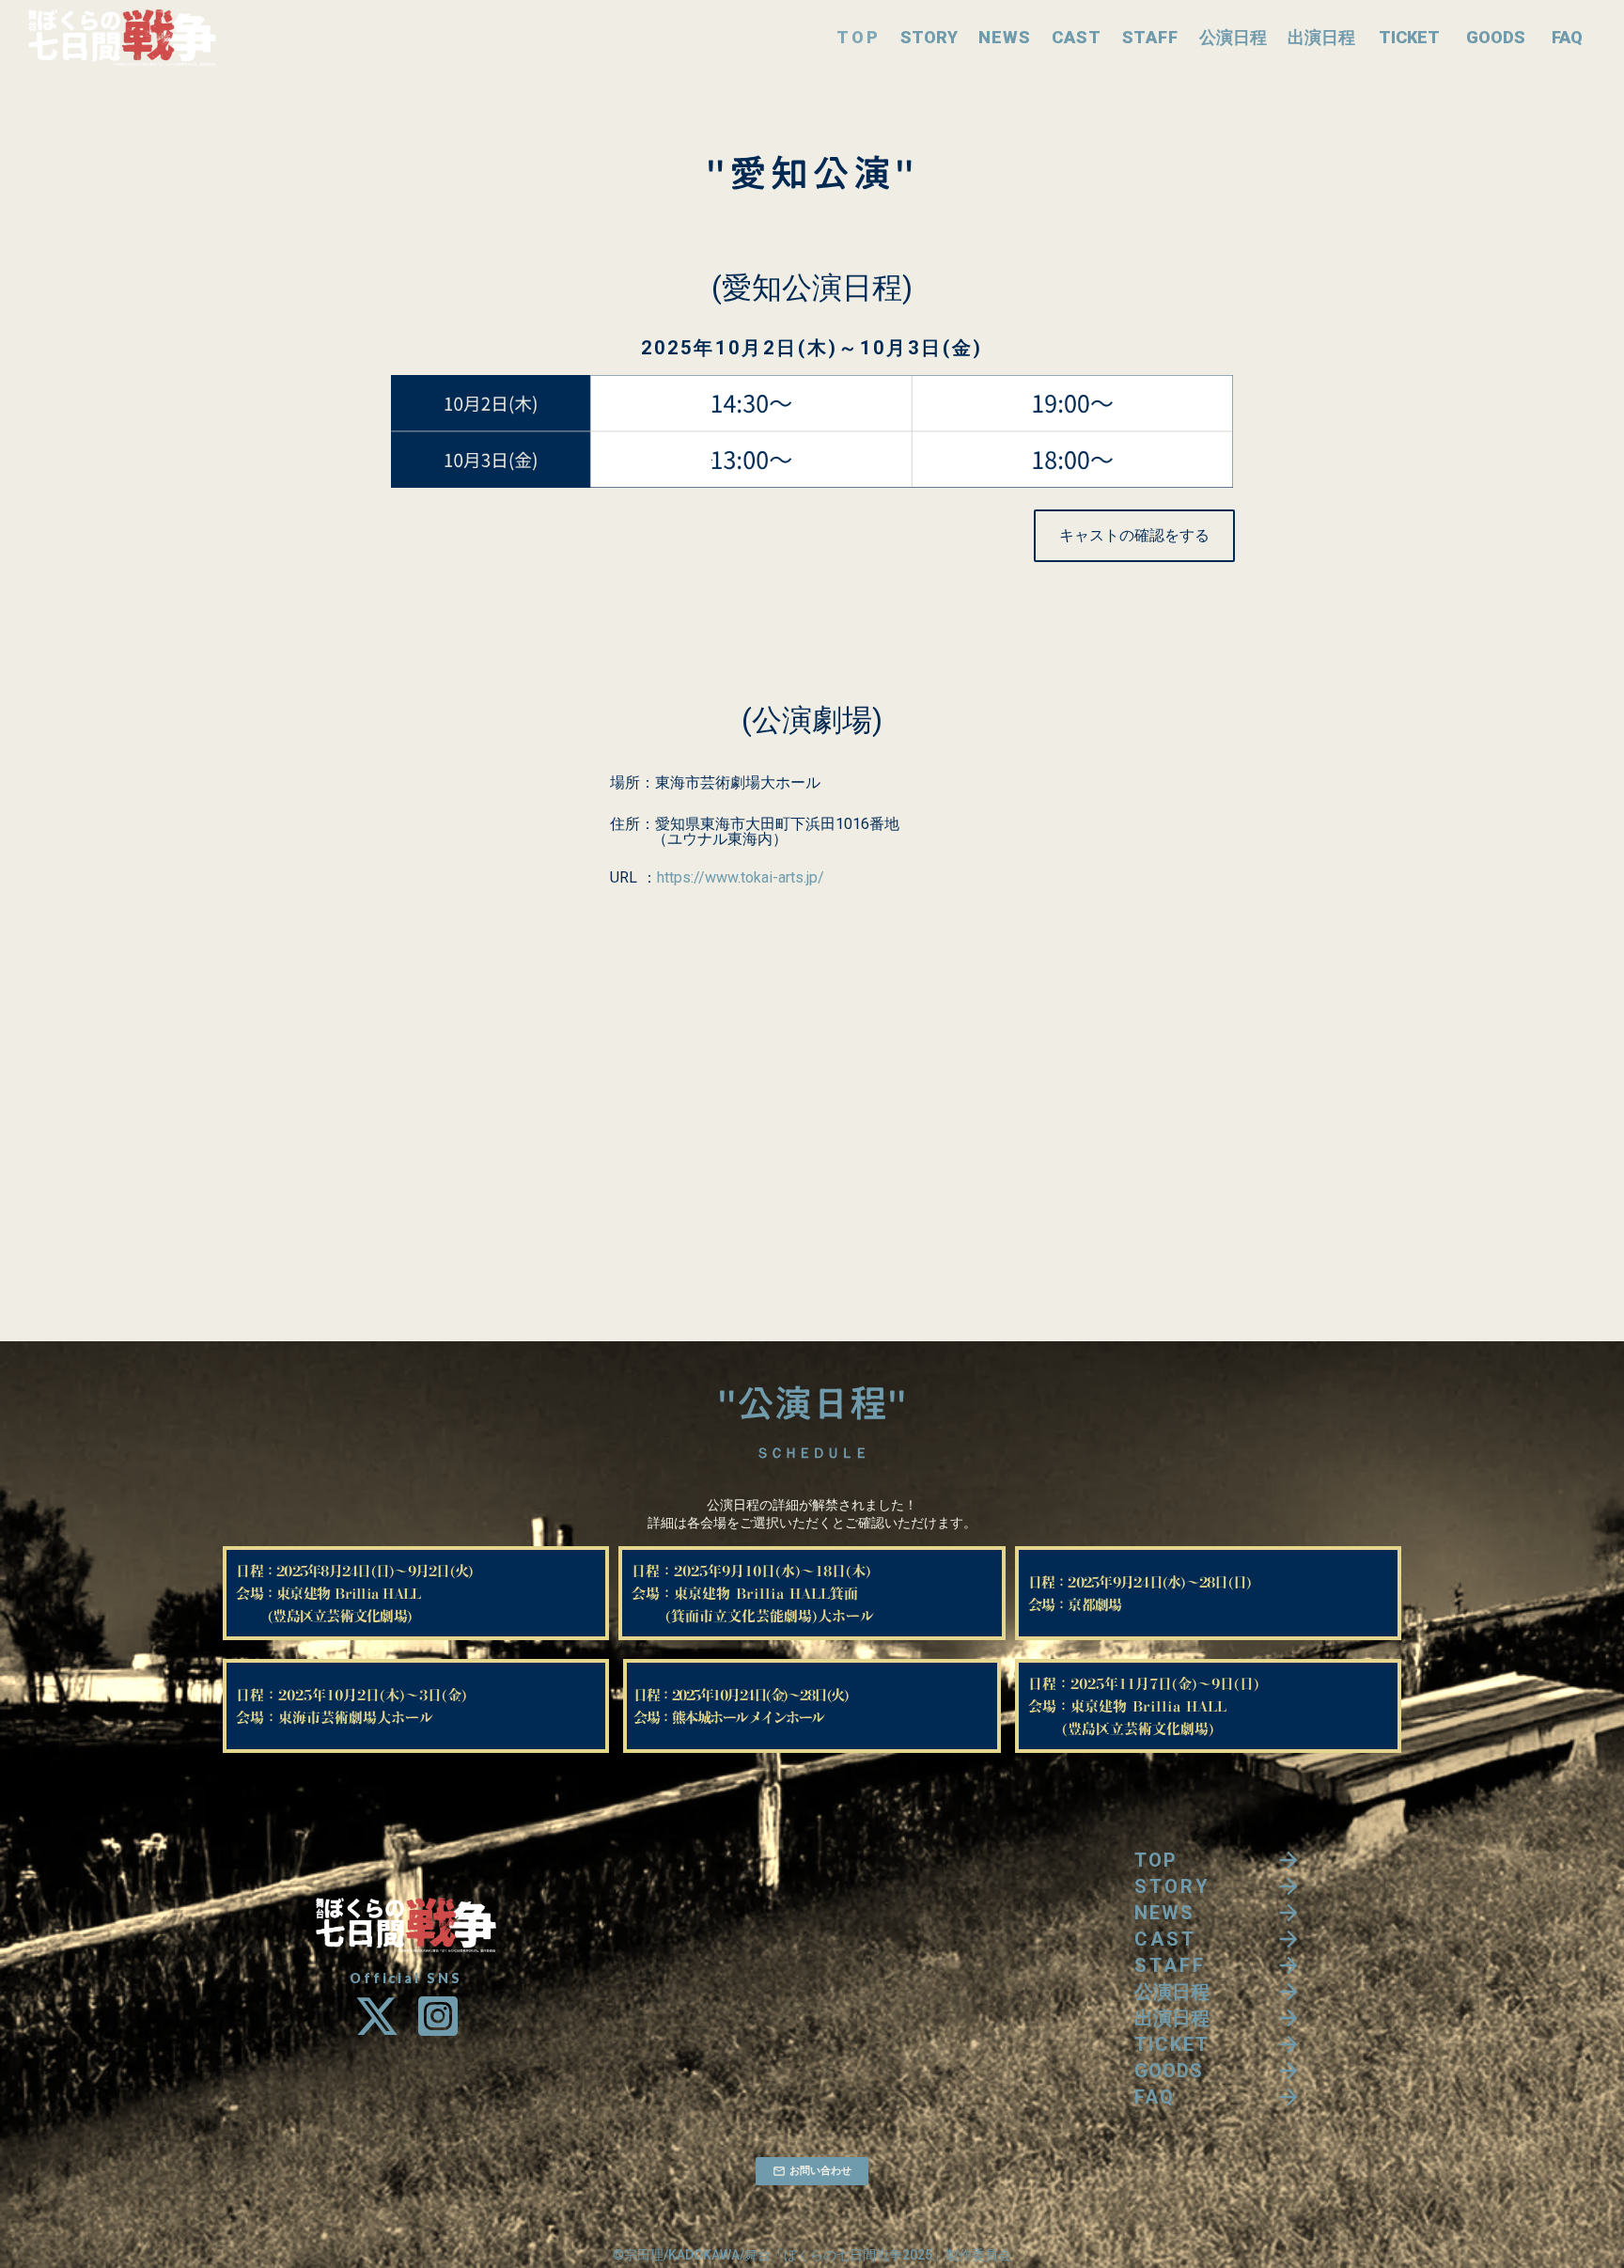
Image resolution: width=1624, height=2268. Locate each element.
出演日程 (1321, 37)
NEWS (1005, 37)
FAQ (1567, 37)
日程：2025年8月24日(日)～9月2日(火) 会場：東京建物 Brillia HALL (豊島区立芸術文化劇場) (361, 1593)
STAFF (1151, 37)
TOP (858, 37)
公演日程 (1233, 37)
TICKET (1409, 37)
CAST (1077, 37)
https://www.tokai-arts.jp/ (741, 878)
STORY (929, 37)
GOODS (1496, 37)
